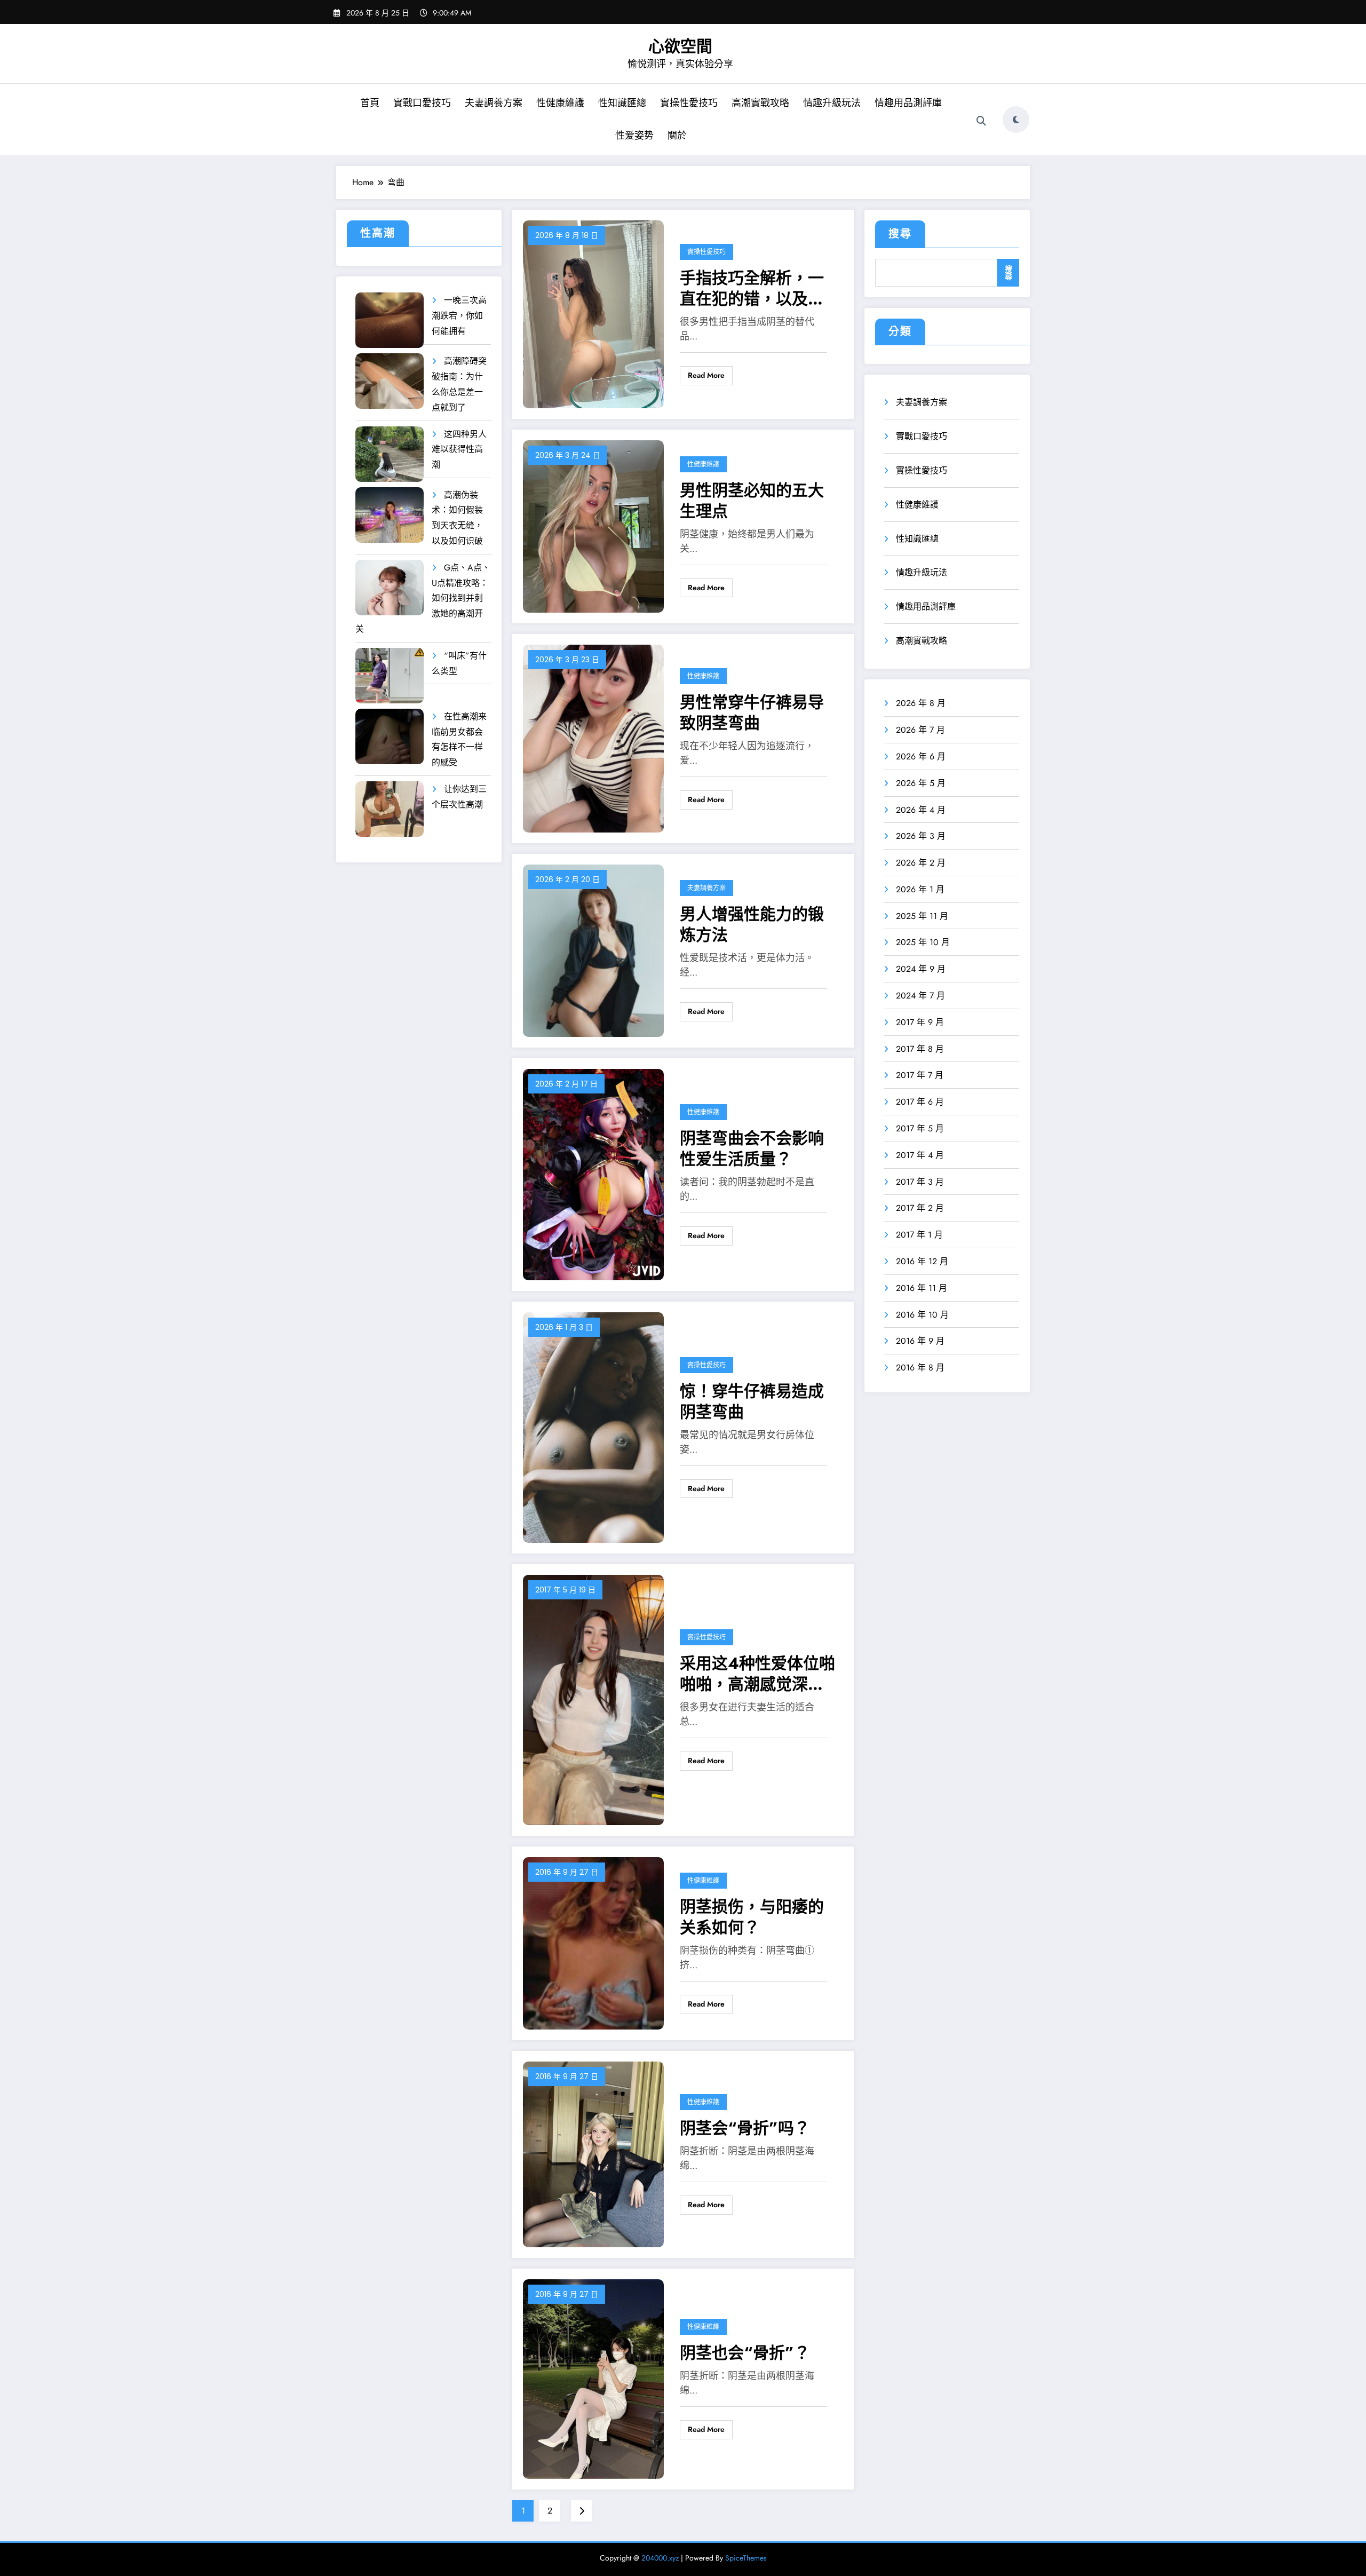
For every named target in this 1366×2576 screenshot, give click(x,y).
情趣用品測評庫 (908, 103)
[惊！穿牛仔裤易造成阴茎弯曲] (593, 1427)
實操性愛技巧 (689, 103)
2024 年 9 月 (921, 969)
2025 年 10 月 (923, 942)
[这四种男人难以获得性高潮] (390, 454)
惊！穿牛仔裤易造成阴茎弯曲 (752, 1401)
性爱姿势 (634, 136)
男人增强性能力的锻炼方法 (752, 924)
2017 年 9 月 (920, 1022)
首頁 (370, 103)
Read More (706, 375)
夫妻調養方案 (494, 103)
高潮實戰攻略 (760, 103)
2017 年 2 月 (920, 1208)
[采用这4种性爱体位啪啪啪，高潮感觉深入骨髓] (593, 1699)
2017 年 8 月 (920, 1049)
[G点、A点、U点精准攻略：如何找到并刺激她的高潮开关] (390, 588)
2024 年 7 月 (920, 996)
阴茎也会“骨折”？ (745, 2353)
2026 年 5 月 (921, 783)
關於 (677, 136)
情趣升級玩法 (832, 103)
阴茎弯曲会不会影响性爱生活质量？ (752, 1148)
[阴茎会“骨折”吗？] (593, 2154)
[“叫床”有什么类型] (390, 676)
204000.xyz (660, 2558)
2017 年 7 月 (920, 1075)
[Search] (981, 121)
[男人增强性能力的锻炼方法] (593, 950)
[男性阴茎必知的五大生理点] (593, 526)
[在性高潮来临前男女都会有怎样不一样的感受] (390, 737)
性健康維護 (560, 103)
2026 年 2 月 (921, 863)
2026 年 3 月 (921, 836)
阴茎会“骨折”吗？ (745, 2128)
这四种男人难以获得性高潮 (459, 450)
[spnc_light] (1016, 120)
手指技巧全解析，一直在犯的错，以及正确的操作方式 (752, 288)
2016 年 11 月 (922, 1288)
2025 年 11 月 (922, 916)
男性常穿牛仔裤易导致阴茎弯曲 (752, 712)
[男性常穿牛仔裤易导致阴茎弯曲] (593, 738)
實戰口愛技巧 (422, 103)
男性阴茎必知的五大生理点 (752, 501)
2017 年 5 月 (920, 1128)
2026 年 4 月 (921, 810)
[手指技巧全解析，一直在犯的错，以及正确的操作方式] (593, 314)
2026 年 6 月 (921, 756)
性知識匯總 (622, 103)
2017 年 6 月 (920, 1102)
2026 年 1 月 (920, 889)
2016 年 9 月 (920, 1341)
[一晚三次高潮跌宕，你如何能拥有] (390, 320)
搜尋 (900, 234)
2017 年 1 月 (919, 1235)
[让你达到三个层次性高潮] (390, 809)
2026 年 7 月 (920, 730)
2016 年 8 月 (920, 1368)
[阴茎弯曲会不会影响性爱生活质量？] (593, 1174)
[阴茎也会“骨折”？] (593, 2378)
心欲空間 (680, 46)
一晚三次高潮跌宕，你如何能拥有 (459, 316)
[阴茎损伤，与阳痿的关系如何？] (593, 1942)
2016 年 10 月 (922, 1315)
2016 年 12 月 (922, 1261)
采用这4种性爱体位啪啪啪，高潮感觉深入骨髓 (757, 1674)
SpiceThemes (746, 2558)
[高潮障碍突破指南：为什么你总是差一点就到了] (390, 381)
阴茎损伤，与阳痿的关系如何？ (752, 1917)
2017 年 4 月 (920, 1155)
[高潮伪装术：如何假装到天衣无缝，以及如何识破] (390, 515)
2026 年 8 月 (921, 703)
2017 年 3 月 (920, 1182)
